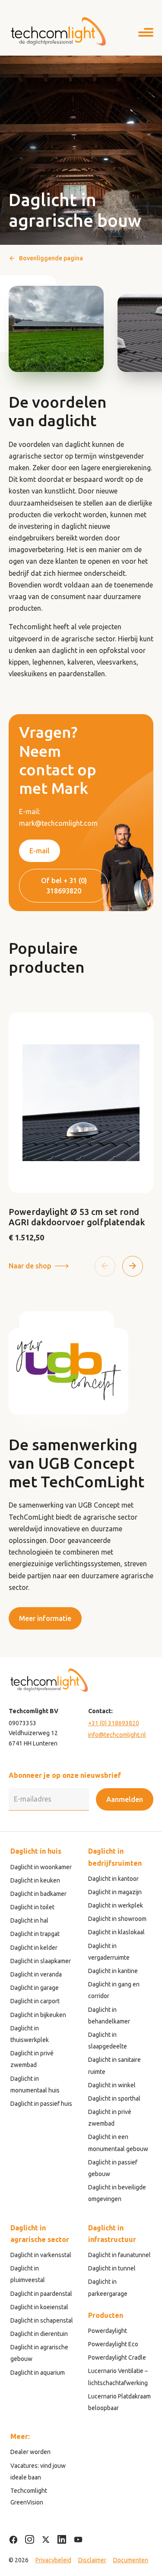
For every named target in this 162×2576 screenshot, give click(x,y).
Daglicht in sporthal (114, 2098)
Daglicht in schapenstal (42, 2320)
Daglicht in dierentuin (39, 2334)
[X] (46, 2540)
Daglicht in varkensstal (41, 2255)
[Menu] (146, 34)
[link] (81, 1128)
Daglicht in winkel (112, 2085)
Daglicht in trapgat (35, 1934)
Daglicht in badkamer (38, 1894)
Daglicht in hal (29, 1920)
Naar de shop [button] (30, 1266)
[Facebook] (13, 2540)
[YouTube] (78, 2540)
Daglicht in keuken (35, 1880)
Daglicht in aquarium (38, 2373)
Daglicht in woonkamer (41, 1867)
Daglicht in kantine (113, 1971)
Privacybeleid (53, 2560)
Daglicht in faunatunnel (119, 2255)
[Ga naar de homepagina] (58, 31)
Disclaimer (92, 2560)
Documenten (131, 2560)
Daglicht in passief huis (41, 2104)
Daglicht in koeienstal (39, 2307)
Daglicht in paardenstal (41, 2294)
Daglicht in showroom (117, 1919)
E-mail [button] (40, 851)
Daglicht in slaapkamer (41, 1961)
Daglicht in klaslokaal (116, 1932)
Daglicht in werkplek (116, 1905)
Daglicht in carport (35, 2001)
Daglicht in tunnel (112, 2268)
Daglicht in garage (35, 1988)
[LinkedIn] (62, 2540)
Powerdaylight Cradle (117, 2357)
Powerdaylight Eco (113, 2344)
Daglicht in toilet (32, 1907)
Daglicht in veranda (36, 1974)
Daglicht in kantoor (113, 1879)
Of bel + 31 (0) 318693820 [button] (64, 886)
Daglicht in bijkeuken (38, 2015)
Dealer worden (30, 2452)
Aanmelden (125, 1799)
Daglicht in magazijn (115, 1892)
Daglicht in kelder (34, 1948)
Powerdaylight (108, 2331)
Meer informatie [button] (45, 1618)
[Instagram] (30, 2540)
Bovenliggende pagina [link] (51, 258)
